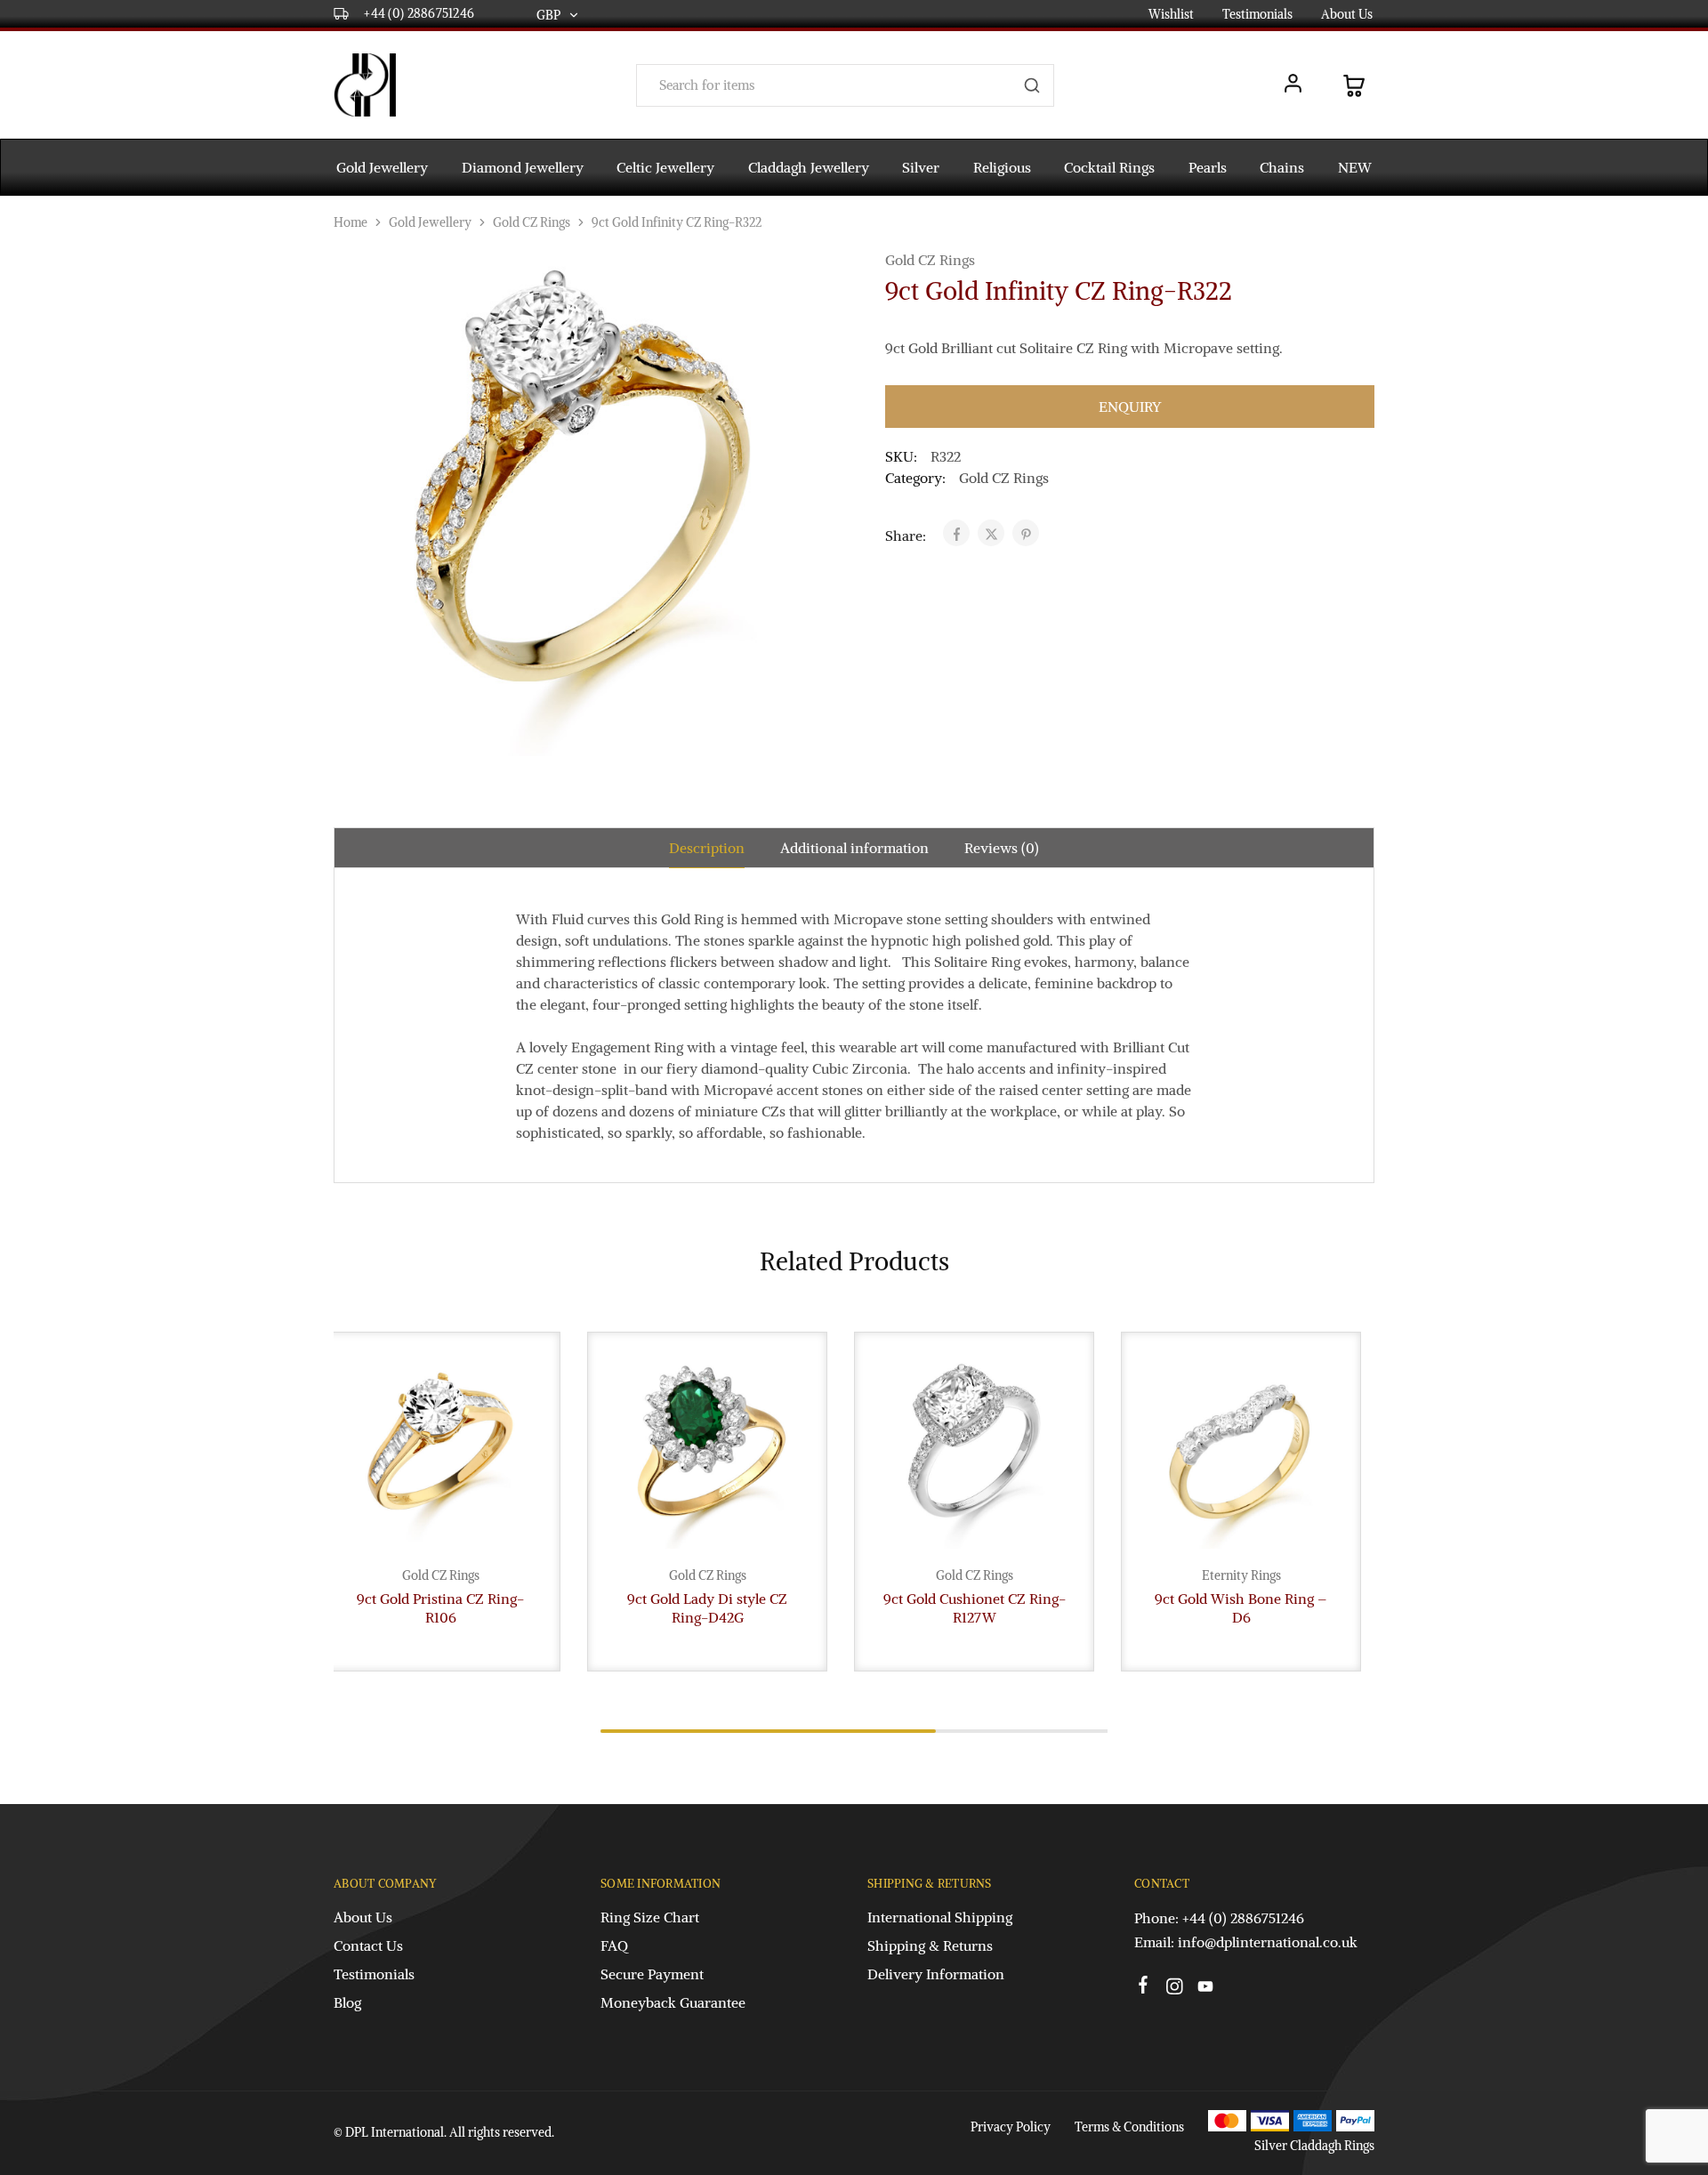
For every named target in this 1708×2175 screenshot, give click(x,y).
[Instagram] (1175, 1989)
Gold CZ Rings (532, 222)
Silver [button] (921, 167)
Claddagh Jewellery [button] (809, 167)
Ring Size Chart (650, 1917)
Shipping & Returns (930, 1945)
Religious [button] (1002, 167)
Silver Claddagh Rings (1314, 2146)
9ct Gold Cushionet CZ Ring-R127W (975, 1608)
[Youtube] (1206, 1989)
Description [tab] (707, 848)
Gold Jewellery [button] (382, 167)
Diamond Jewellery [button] (523, 167)
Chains (1282, 167)
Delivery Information (936, 1974)
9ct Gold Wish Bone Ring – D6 (1241, 1608)
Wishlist (1171, 14)
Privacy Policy (1011, 2127)
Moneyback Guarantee (673, 2002)
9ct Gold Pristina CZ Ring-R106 (440, 1608)
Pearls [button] (1208, 167)
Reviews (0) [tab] (1002, 848)
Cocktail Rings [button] (1109, 167)
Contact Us (368, 1945)
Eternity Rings (1241, 1575)
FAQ (614, 1945)
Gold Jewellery (430, 222)
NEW (1355, 167)
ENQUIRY (1130, 407)
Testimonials (1257, 14)
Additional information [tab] (854, 848)
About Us (1347, 14)
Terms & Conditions (1129, 2127)
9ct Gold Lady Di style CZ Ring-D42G (707, 1608)
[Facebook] (1144, 1987)
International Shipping (940, 1917)
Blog (347, 2002)
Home (350, 222)
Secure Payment (652, 1974)
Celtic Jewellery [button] (665, 167)
